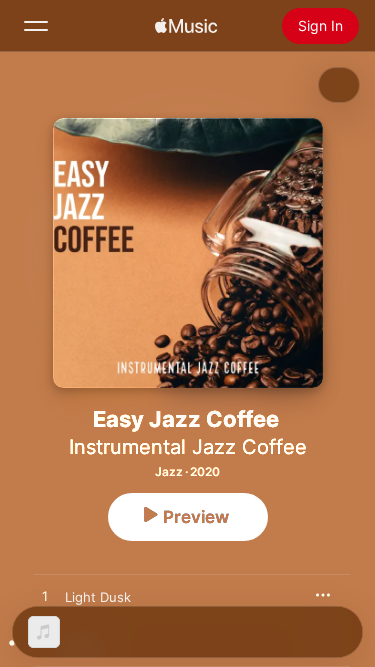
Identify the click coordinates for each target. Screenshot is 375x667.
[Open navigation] (36, 26)
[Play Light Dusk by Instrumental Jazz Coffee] (45, 597)
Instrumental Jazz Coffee (188, 447)
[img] (186, 26)
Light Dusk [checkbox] (98, 597)
